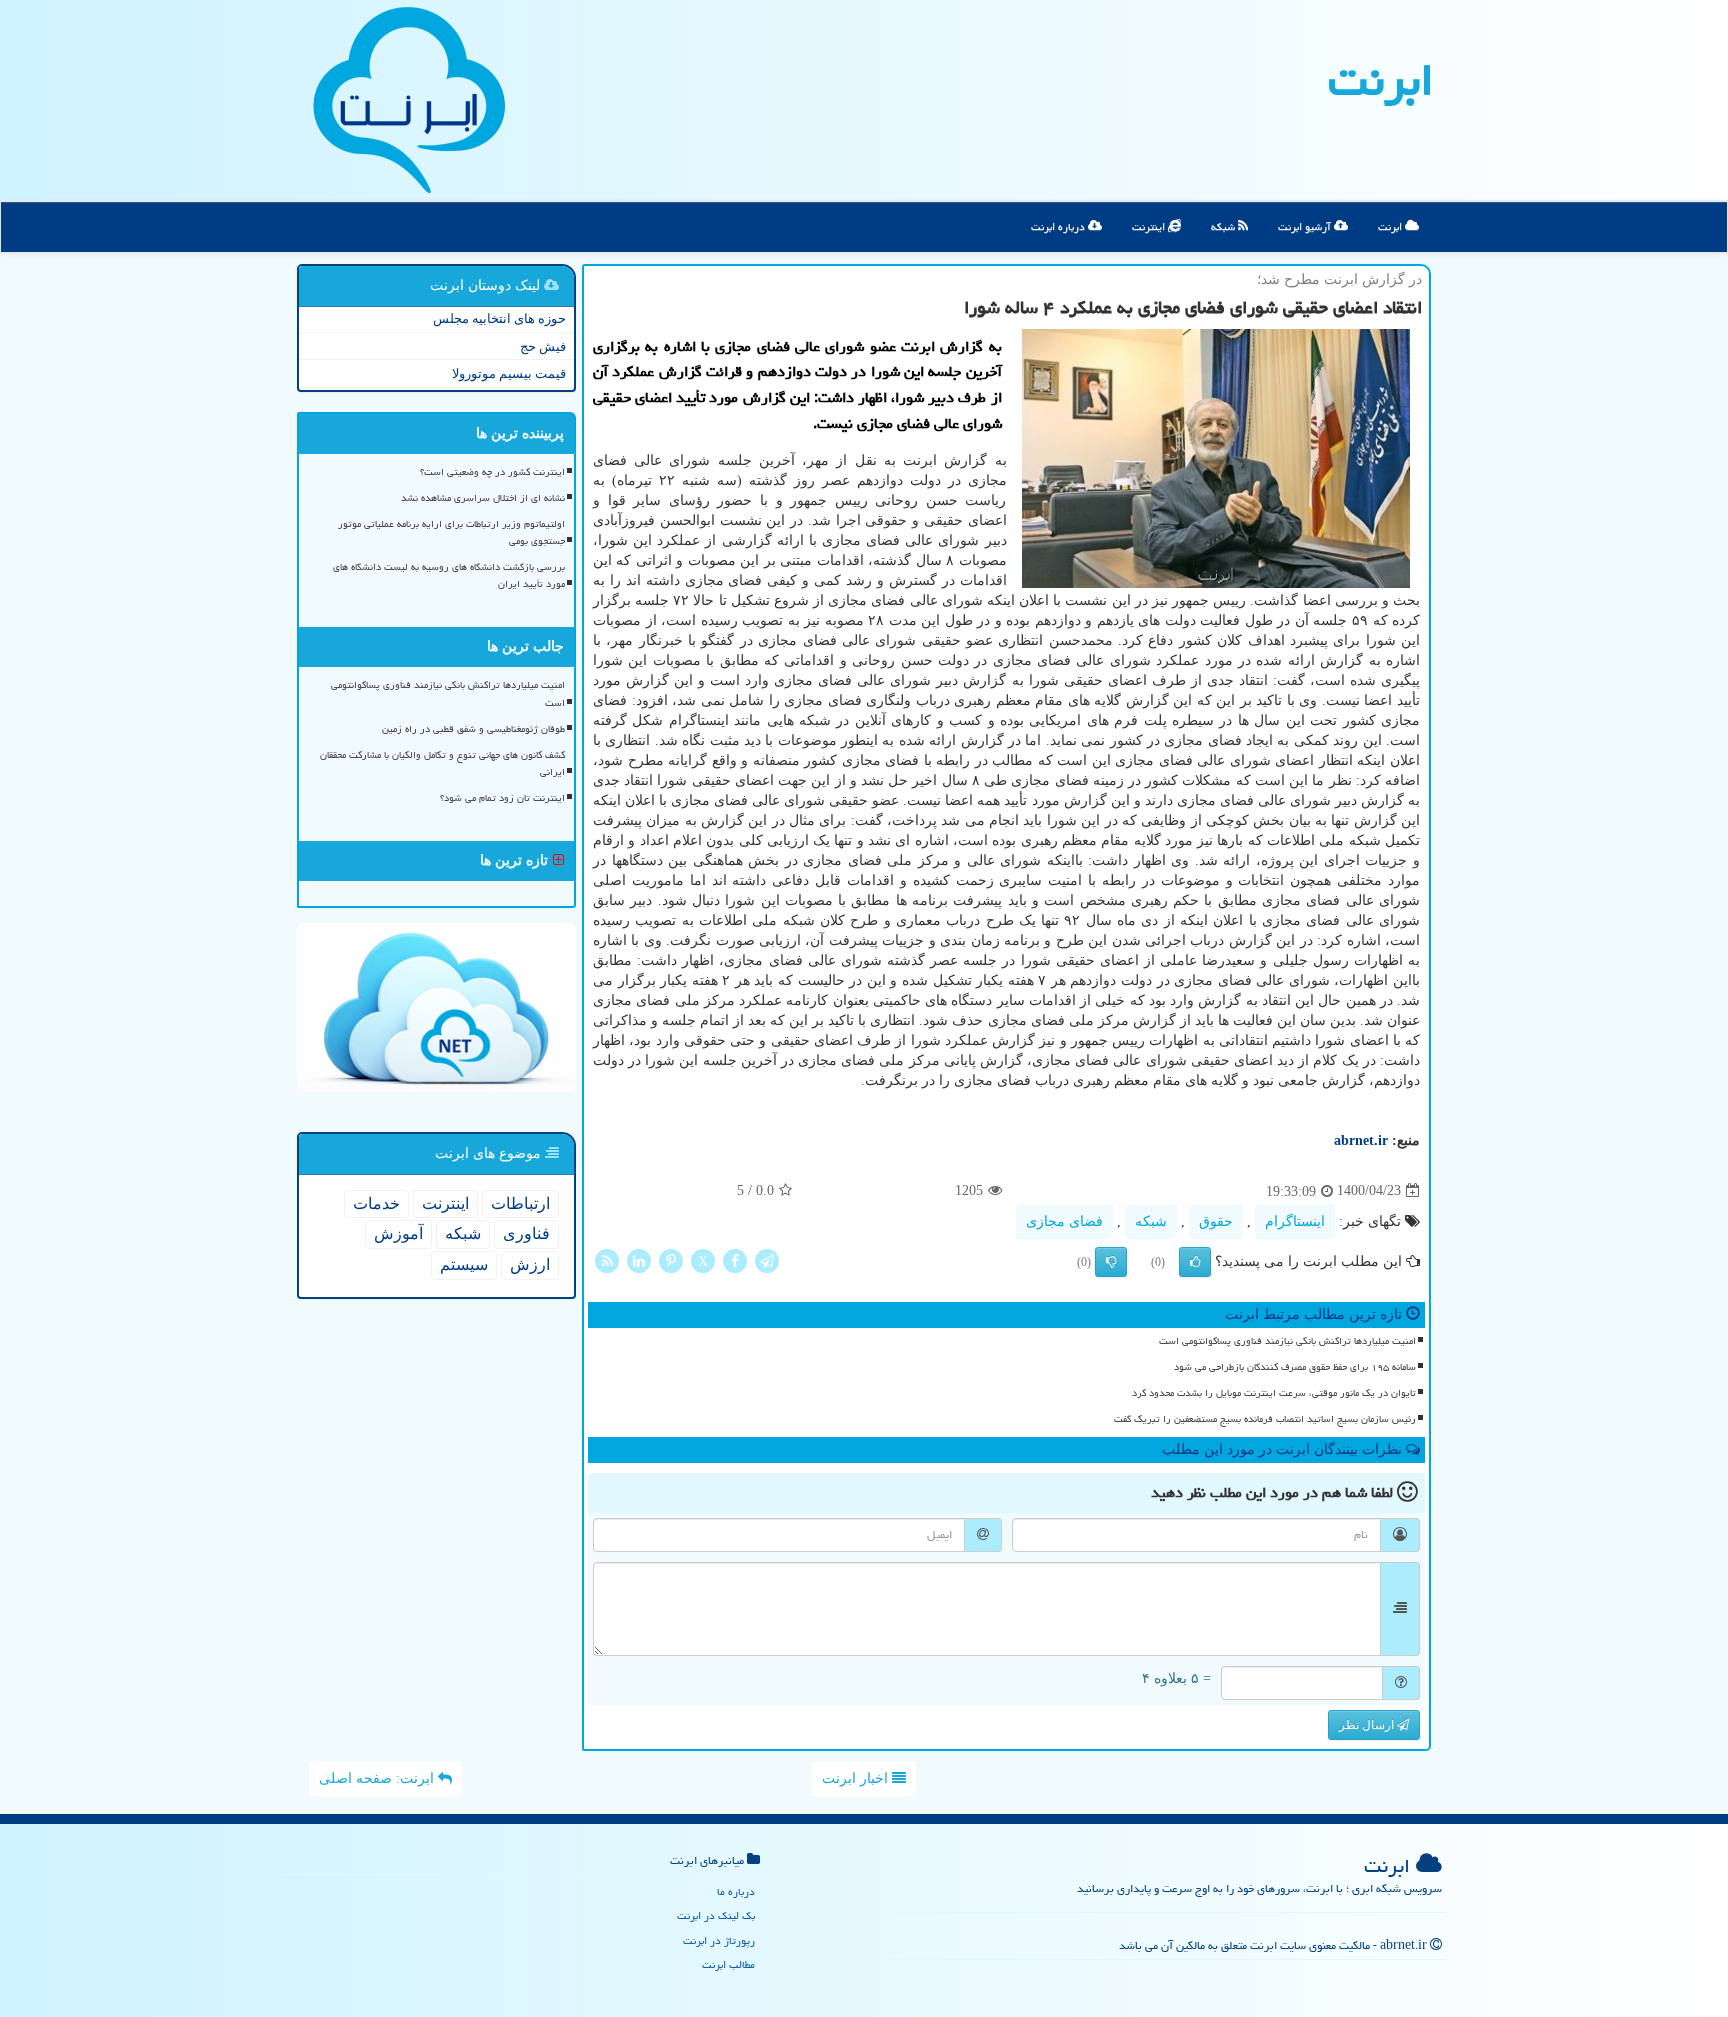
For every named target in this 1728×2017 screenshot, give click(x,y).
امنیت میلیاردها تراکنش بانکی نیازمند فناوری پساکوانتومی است (1287, 1341)
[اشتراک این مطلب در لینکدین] (639, 1259)
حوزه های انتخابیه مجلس (499, 318)
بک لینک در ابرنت (716, 1915)
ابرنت (1381, 80)
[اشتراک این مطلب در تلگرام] (767, 1259)
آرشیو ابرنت (1306, 226)
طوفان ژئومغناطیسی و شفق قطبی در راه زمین (473, 729)
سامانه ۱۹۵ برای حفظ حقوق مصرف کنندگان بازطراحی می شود (1295, 1367)
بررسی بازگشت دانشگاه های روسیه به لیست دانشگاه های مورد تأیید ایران (449, 575)
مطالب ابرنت (728, 1964)
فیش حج (543, 346)
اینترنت (1150, 226)
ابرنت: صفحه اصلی (378, 1778)
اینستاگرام (1295, 1221)
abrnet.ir (1361, 1140)
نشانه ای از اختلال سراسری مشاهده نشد (483, 498)
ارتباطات (520, 1203)
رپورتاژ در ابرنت (719, 1940)
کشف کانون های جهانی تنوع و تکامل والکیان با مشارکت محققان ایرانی (442, 763)
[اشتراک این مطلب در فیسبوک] (735, 1259)
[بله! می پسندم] (1195, 1262)
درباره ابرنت (1059, 226)
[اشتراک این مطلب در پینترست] (671, 1259)
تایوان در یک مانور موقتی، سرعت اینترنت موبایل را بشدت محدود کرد (1274, 1393)
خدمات (376, 1203)
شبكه (1151, 1221)
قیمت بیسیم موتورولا (509, 373)
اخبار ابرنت (857, 1778)
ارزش (530, 1264)
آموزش (398, 1233)
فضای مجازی (1064, 1221)
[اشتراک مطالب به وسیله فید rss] (607, 1259)
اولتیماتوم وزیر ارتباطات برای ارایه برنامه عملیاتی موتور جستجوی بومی (451, 532)
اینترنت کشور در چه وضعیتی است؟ (492, 472)
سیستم (464, 1264)
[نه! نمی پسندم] (1111, 1262)
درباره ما (736, 1891)
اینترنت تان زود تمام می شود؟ (502, 798)
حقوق (1216, 1221)
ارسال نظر (1368, 1725)
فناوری (526, 1233)
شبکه (1224, 226)
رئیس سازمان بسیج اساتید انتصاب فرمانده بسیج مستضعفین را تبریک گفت (1265, 1419)
